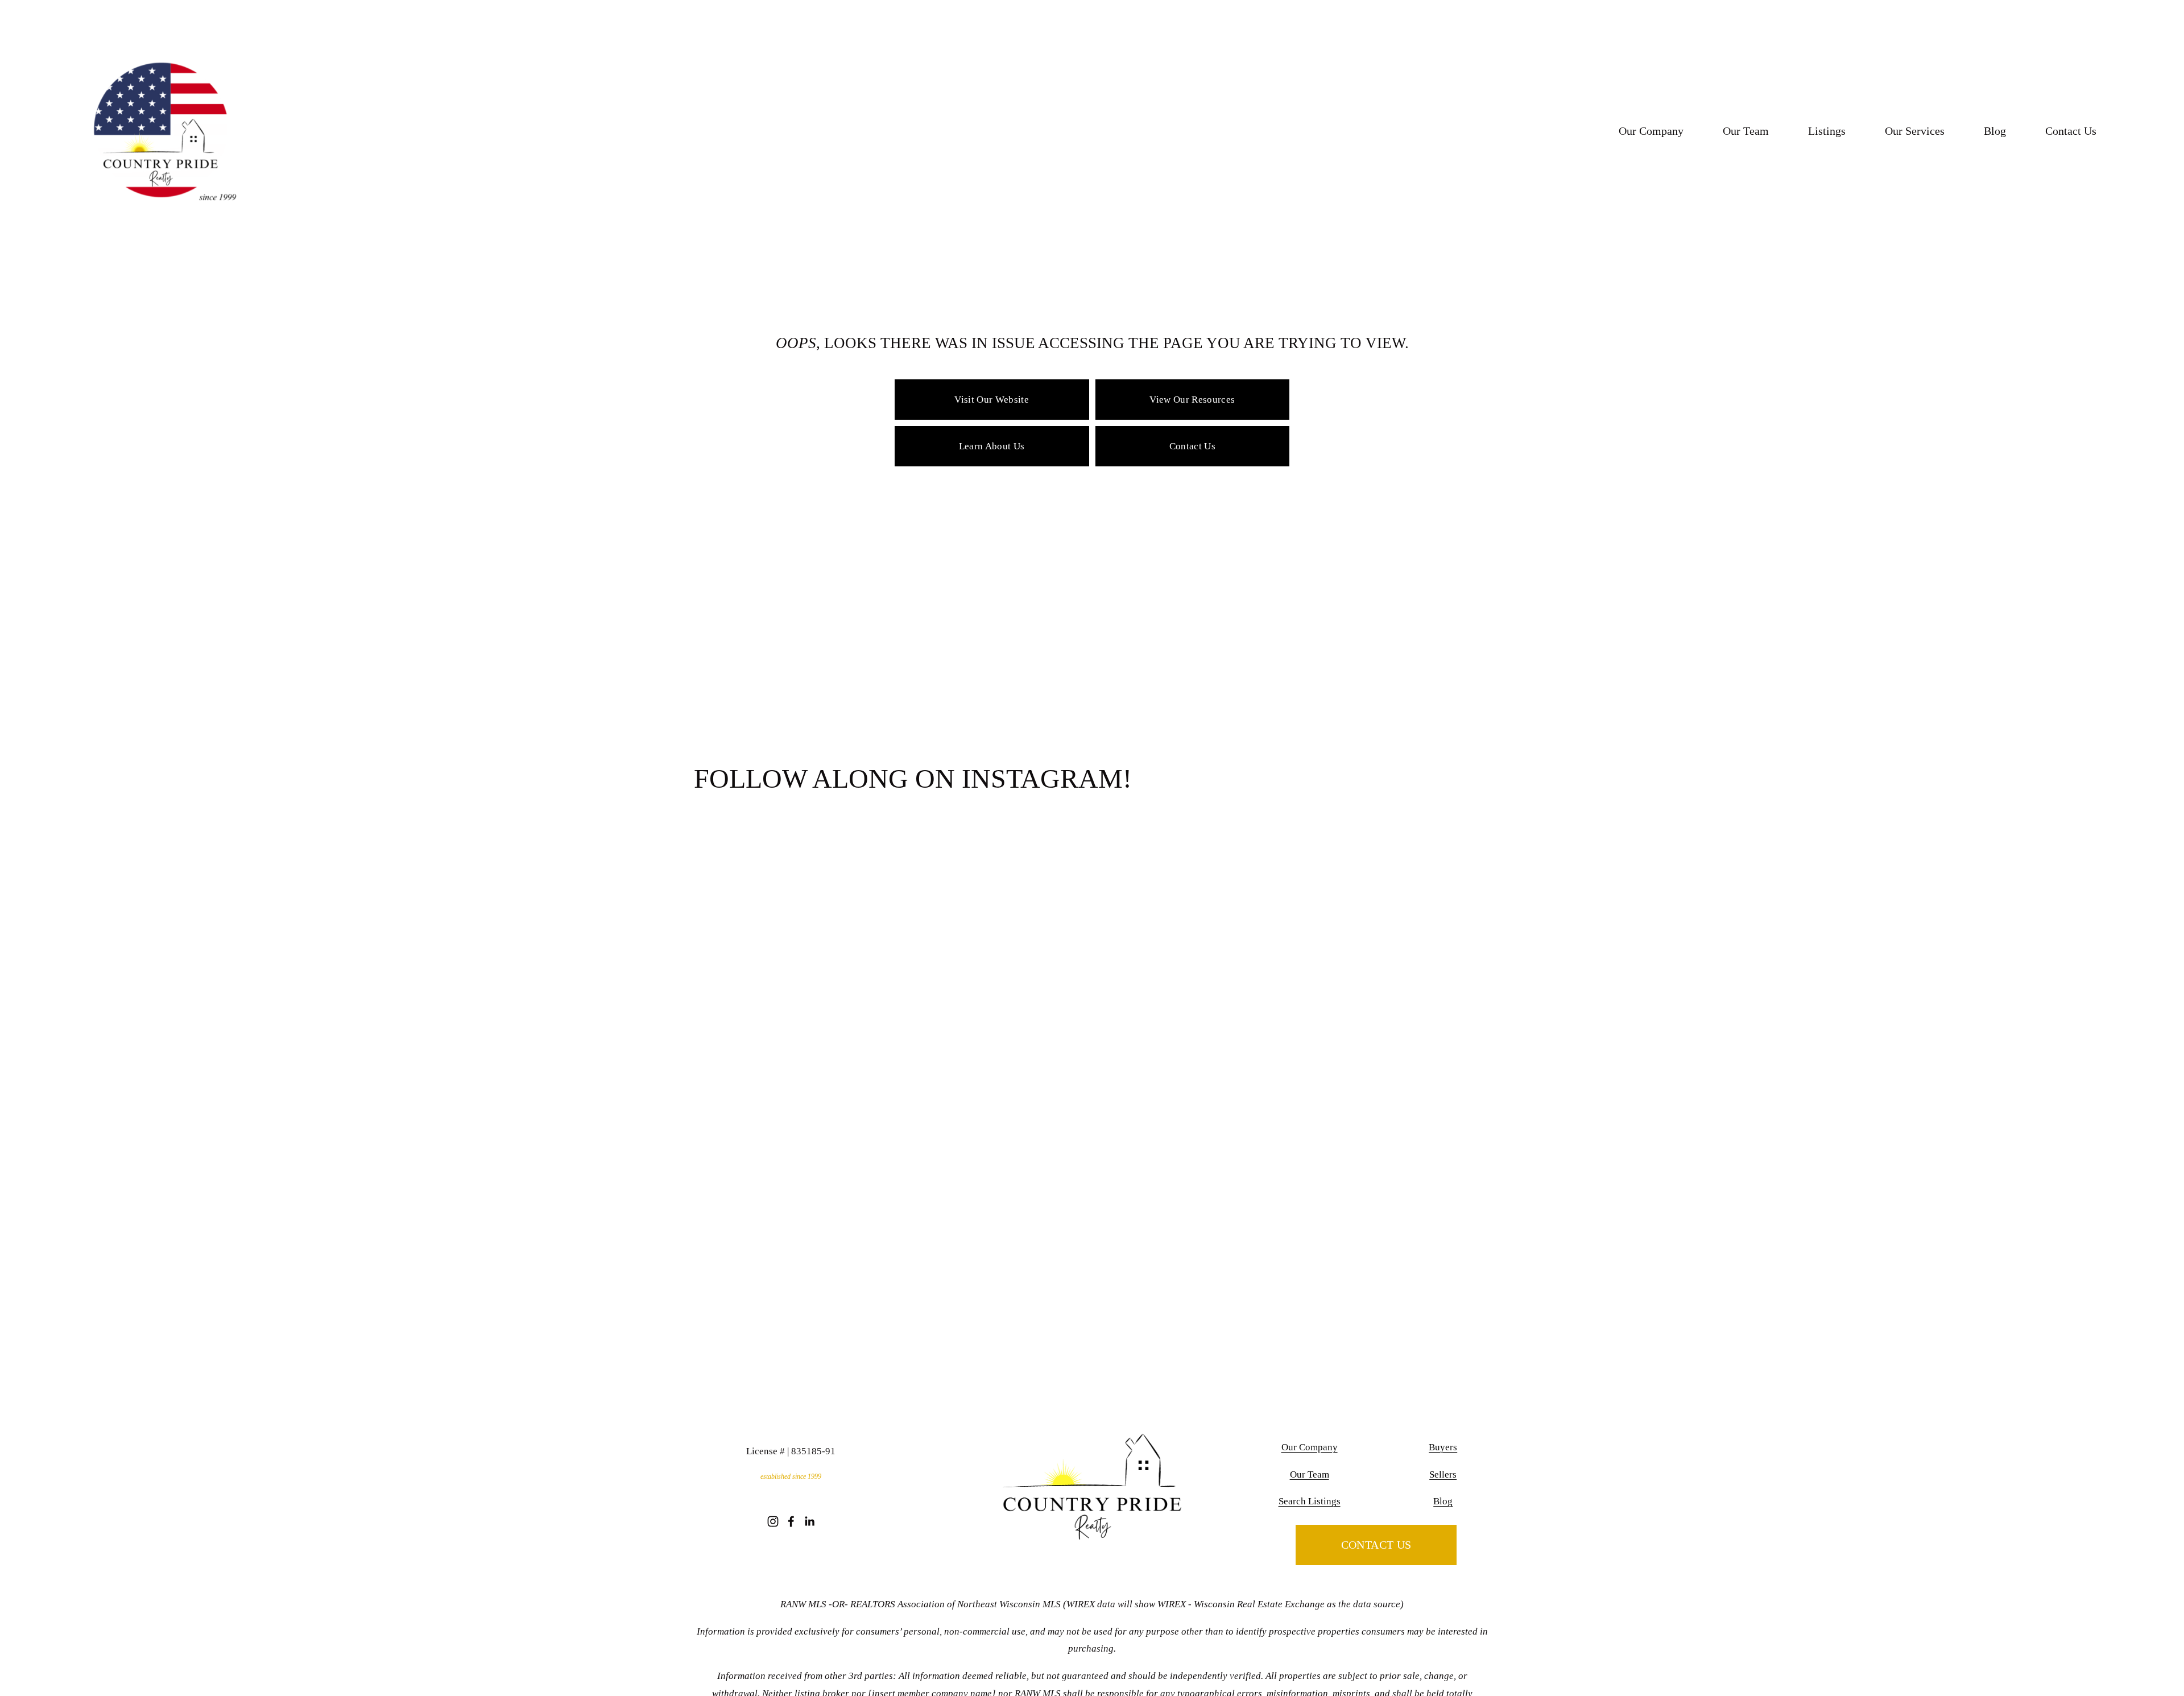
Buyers (1443, 1447)
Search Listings (1310, 1501)
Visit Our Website (992, 400)
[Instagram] (773, 1521)
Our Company (1651, 131)
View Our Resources (1192, 400)
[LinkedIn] (809, 1521)
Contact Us (2071, 131)
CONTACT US (1376, 1545)
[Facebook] (791, 1521)
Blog (1995, 131)
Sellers (1443, 1474)
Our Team (1746, 131)
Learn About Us (992, 446)
